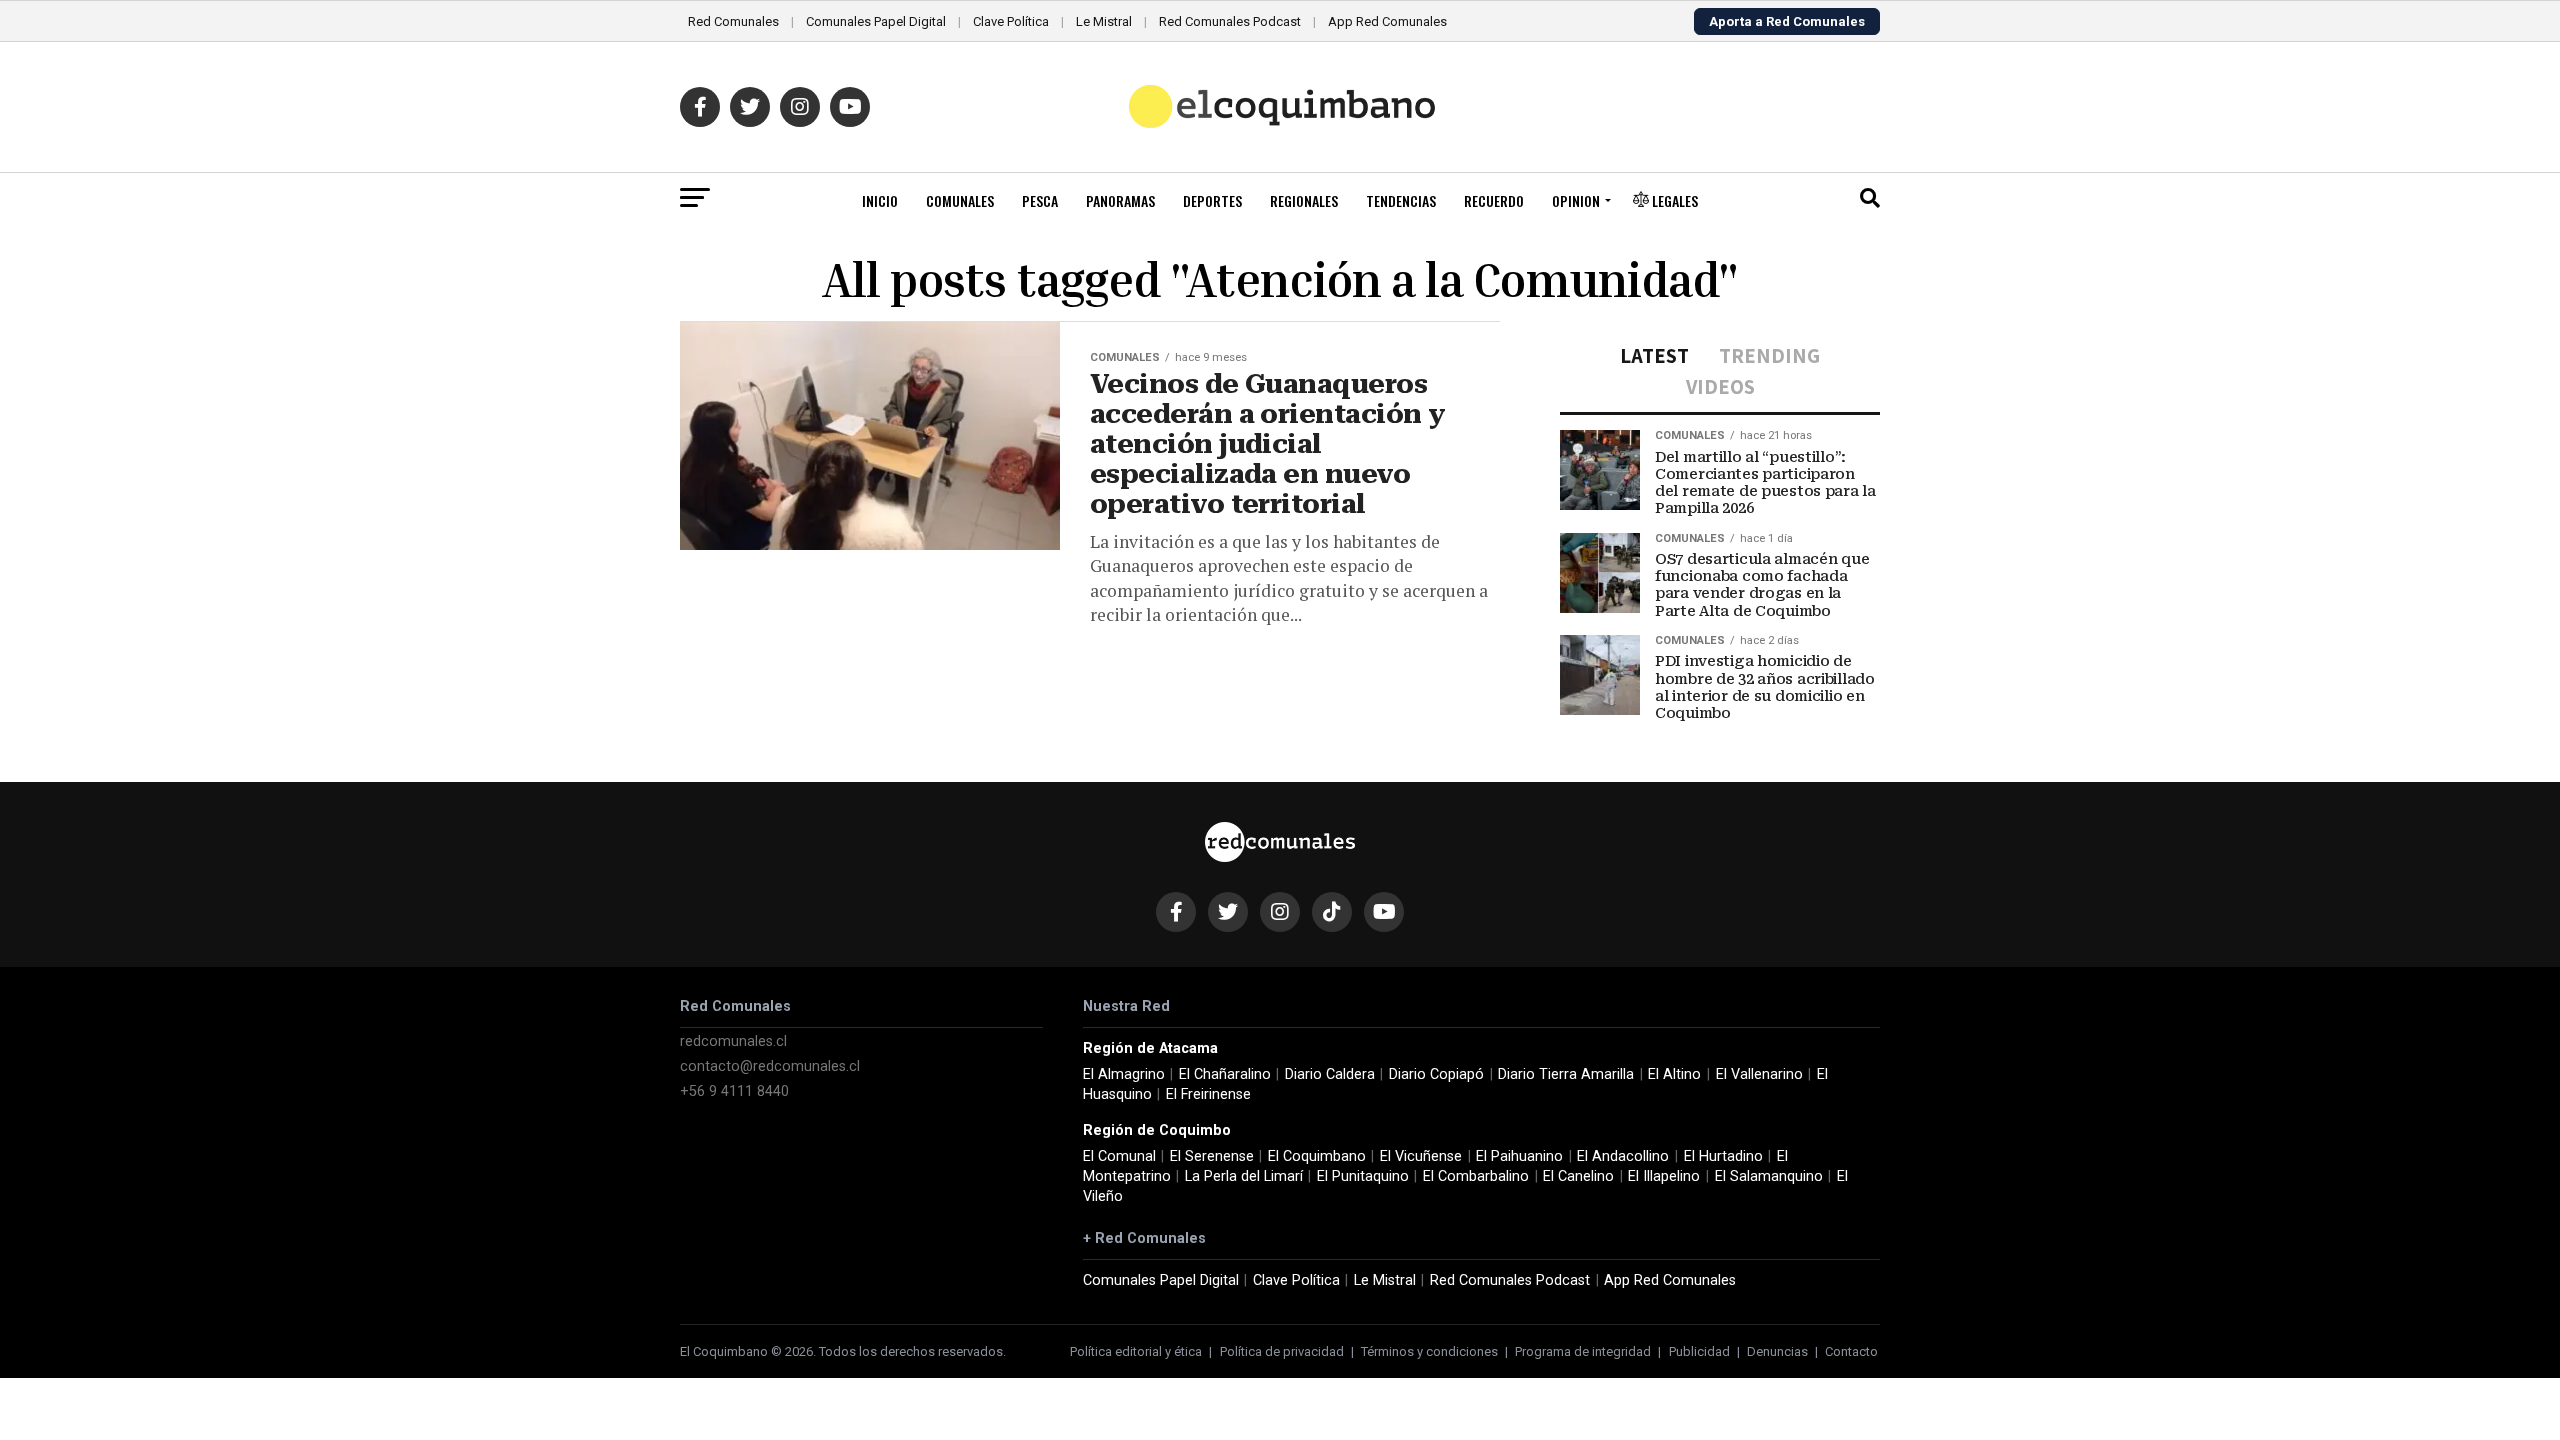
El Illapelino (1664, 1176)
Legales (1673, 200)
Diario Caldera (1330, 1074)
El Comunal (1119, 1156)
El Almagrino (1124, 1074)
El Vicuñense (1421, 1156)
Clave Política (1011, 21)
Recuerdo (1494, 200)
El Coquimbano (1317, 1156)
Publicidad (1699, 1351)
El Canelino (1578, 1176)
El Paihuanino (1519, 1156)
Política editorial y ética (1136, 1351)
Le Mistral (1104, 21)
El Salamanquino (1769, 1176)
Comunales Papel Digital (876, 21)
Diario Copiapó (1436, 1074)
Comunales (960, 200)
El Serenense (1212, 1156)
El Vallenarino (1759, 1074)
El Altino (1674, 1074)
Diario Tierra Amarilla (1566, 1074)
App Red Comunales (1387, 21)
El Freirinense (1208, 1094)
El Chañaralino (1225, 1074)
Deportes (1212, 200)
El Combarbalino (1476, 1176)
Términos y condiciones (1429, 1351)
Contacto (1851, 1351)
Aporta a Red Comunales (1787, 21)
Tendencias (1401, 200)
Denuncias (1777, 1351)
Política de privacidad (1282, 1351)
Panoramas (1120, 200)
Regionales (1304, 200)
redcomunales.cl (733, 1041)
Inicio (880, 200)
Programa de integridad (1583, 1351)
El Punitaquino (1363, 1176)
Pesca (1040, 200)
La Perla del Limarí (1244, 1176)
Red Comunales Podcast (1230, 21)
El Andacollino (1623, 1156)
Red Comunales (733, 21)
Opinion (1576, 200)
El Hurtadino (1723, 1156)
